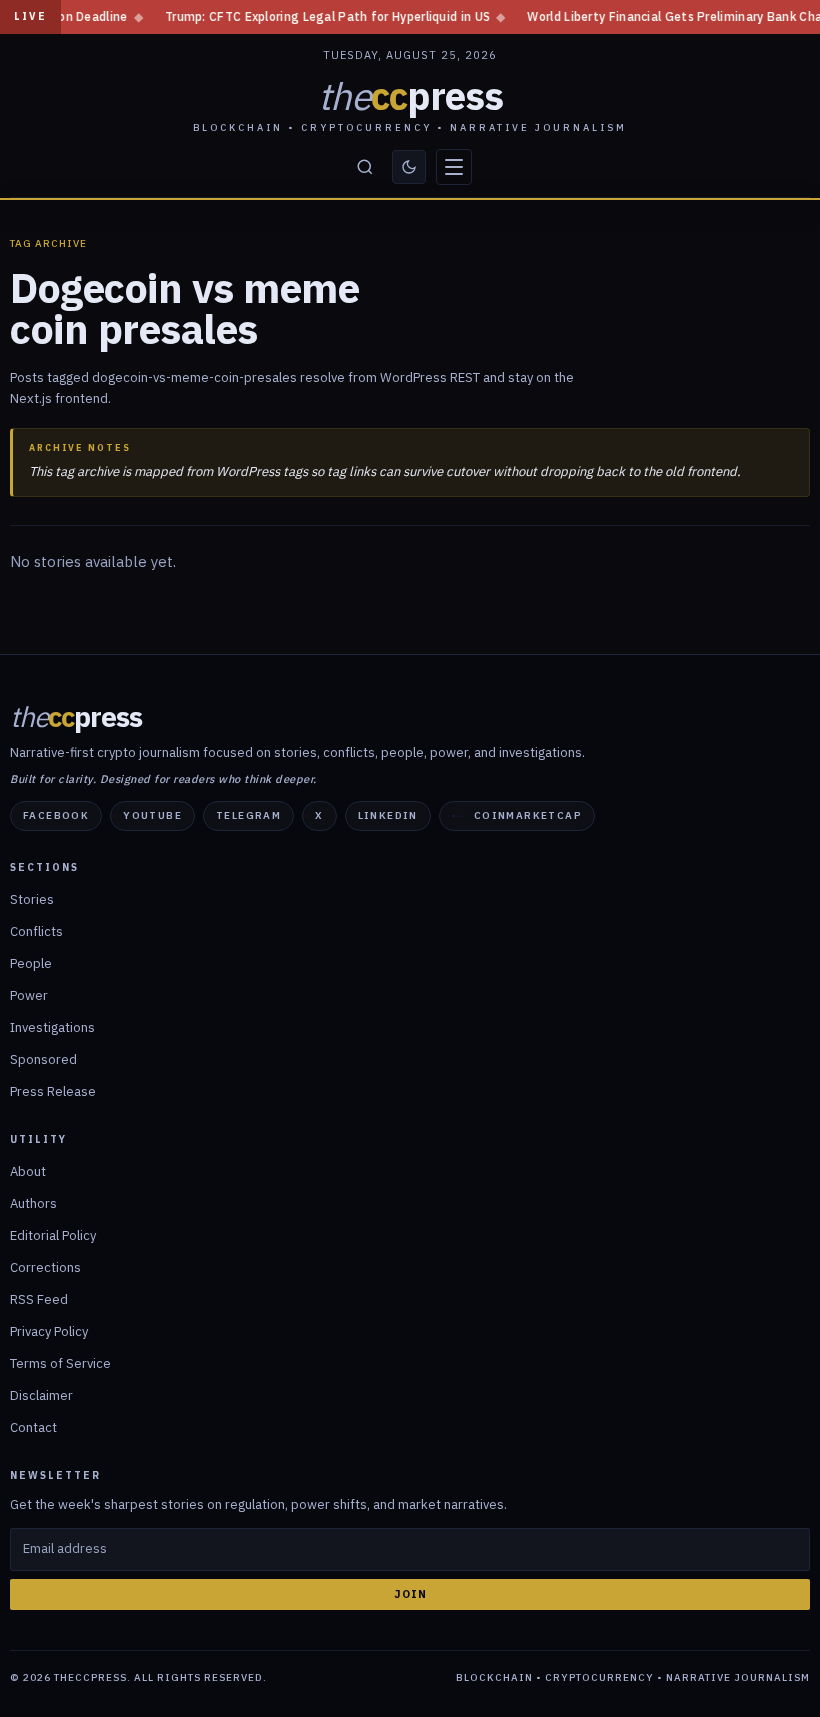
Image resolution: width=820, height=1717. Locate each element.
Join (410, 1594)
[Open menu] (454, 167)
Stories (32, 899)
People (31, 963)
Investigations (52, 1027)
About (28, 1171)
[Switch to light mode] (409, 167)
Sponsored (43, 1059)
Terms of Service (60, 1363)
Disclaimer (41, 1395)
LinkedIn (388, 815)
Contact (33, 1427)
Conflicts (36, 931)
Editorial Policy (53, 1235)
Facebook (56, 815)
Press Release (53, 1091)
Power (29, 995)
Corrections (45, 1267)
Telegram (248, 815)
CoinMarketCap (528, 815)
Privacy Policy (49, 1331)
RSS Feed (39, 1299)
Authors (33, 1203)
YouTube (152, 815)
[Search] (365, 167)
